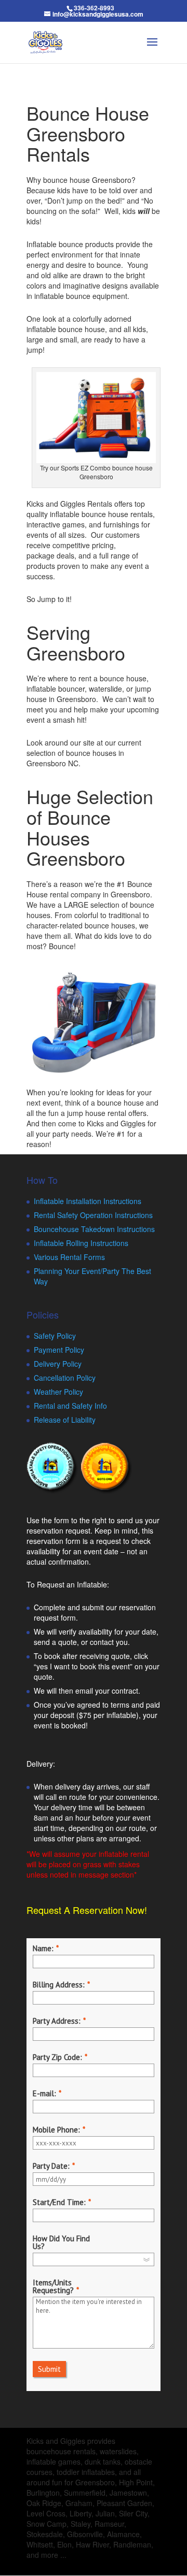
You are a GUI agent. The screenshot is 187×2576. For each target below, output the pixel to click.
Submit (49, 2369)
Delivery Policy (58, 1364)
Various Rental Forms (69, 1257)
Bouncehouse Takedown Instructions (94, 1229)
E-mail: (44, 2093)
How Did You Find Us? (61, 2242)
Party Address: (57, 2021)
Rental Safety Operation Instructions (93, 1215)
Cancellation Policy (65, 1378)
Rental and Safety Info (70, 1406)
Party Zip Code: (57, 2057)
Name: (43, 1948)
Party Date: (51, 2166)
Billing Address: (59, 1985)
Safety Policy (55, 1336)
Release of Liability (65, 1420)
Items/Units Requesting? (53, 2286)
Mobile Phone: (56, 2130)
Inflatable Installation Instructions (88, 1201)
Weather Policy (58, 1392)
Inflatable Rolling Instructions (81, 1243)
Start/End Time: (59, 2202)
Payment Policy (59, 1350)
